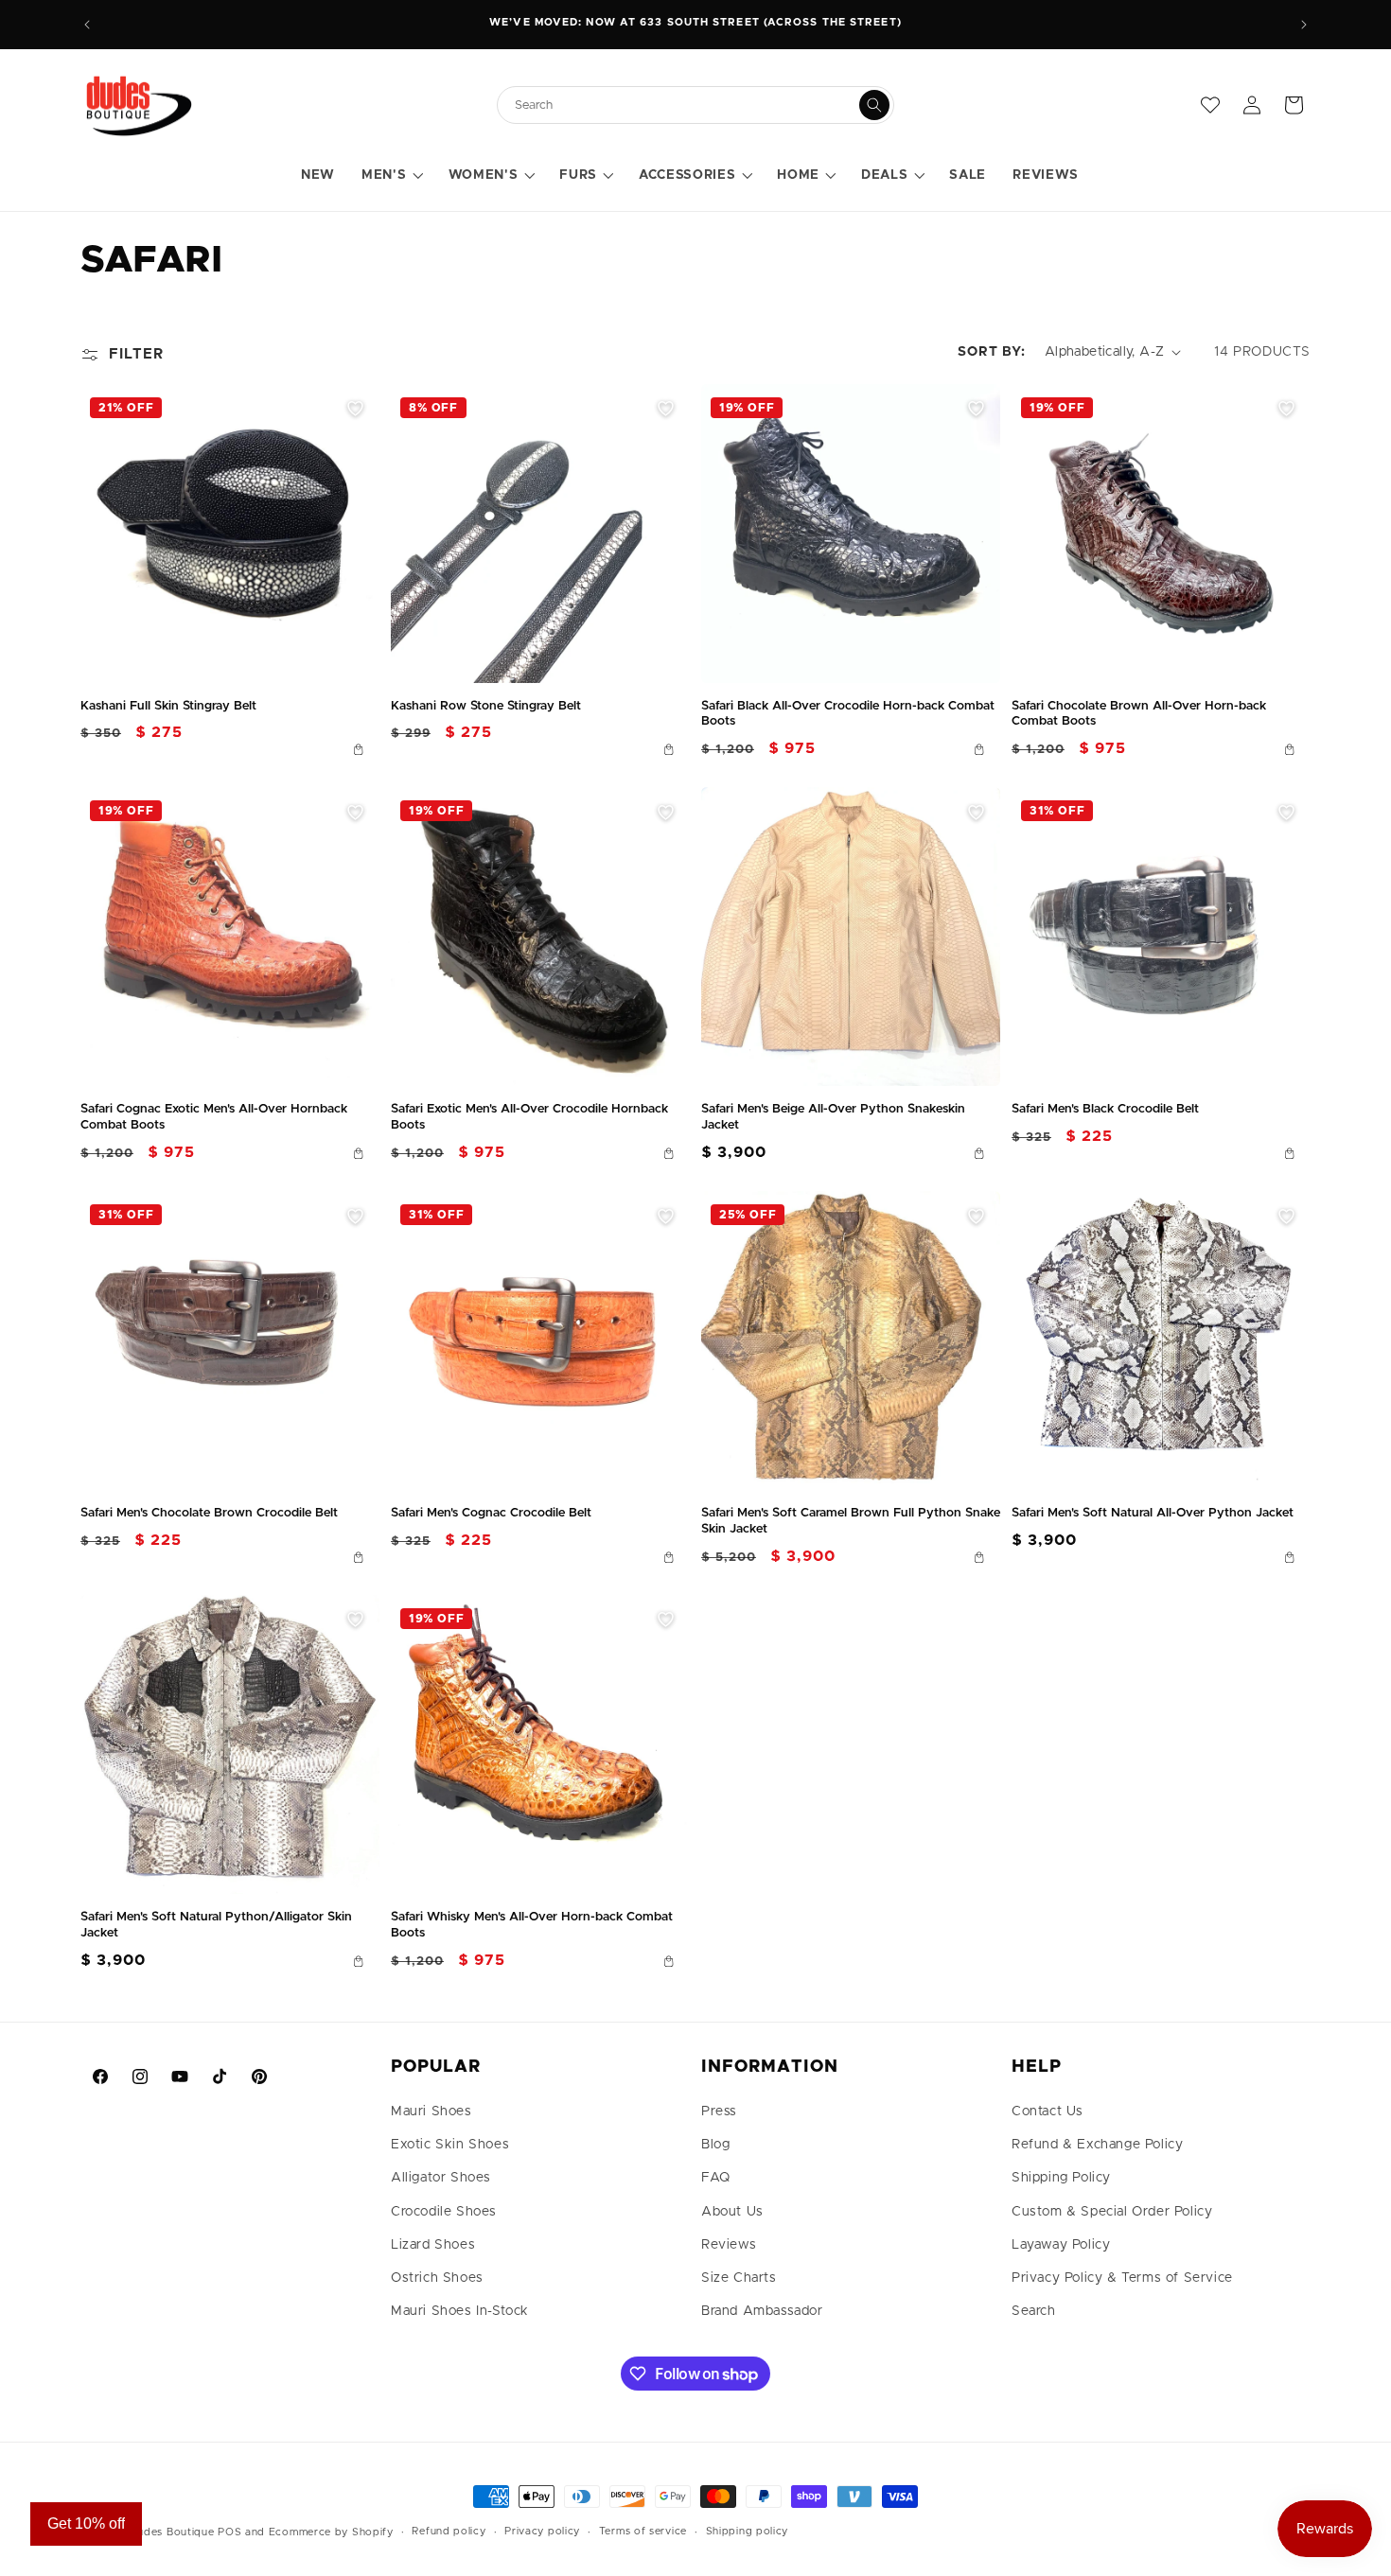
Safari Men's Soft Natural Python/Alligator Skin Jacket (216, 1925)
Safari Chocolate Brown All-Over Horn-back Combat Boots (1139, 714)
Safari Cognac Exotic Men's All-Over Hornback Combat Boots (214, 1117)
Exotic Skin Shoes (450, 2145)
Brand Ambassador (762, 2311)
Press (719, 2112)
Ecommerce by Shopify (331, 2532)
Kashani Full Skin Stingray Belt (168, 706)
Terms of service (643, 2531)
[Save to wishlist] (355, 409)
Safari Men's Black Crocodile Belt (1105, 1109)
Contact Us (1048, 2112)
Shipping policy (748, 2531)
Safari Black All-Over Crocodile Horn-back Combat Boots (848, 714)
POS (229, 2532)
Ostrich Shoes (437, 2278)
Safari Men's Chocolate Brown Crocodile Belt (209, 1513)
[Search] (874, 105)
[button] (391, 176)
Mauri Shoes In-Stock (460, 2311)
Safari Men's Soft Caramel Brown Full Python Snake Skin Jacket (851, 1521)
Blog (715, 2145)
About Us (732, 2212)
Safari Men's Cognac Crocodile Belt (491, 1513)
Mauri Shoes (431, 2112)
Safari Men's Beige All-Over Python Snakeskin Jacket (833, 1117)
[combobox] (686, 105)
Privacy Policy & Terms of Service (1122, 2278)
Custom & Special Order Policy (1112, 2212)
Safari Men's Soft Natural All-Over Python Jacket (1153, 1513)
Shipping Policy (1061, 2178)
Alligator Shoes (441, 2178)
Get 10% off (86, 2523)
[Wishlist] (1210, 105)
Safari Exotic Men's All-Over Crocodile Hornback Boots (529, 1117)
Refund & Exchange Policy (1097, 2145)
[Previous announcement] (87, 25)
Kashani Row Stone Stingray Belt (486, 706)
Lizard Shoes (433, 2245)
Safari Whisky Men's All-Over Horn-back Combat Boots (532, 1925)
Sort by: (992, 352)
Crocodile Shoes (444, 2212)
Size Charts (739, 2278)
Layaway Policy (1061, 2245)
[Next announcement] (1304, 25)
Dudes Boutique (172, 2532)
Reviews (729, 2245)
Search (1034, 2311)
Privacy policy (542, 2531)
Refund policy (449, 2531)
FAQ (716, 2178)
